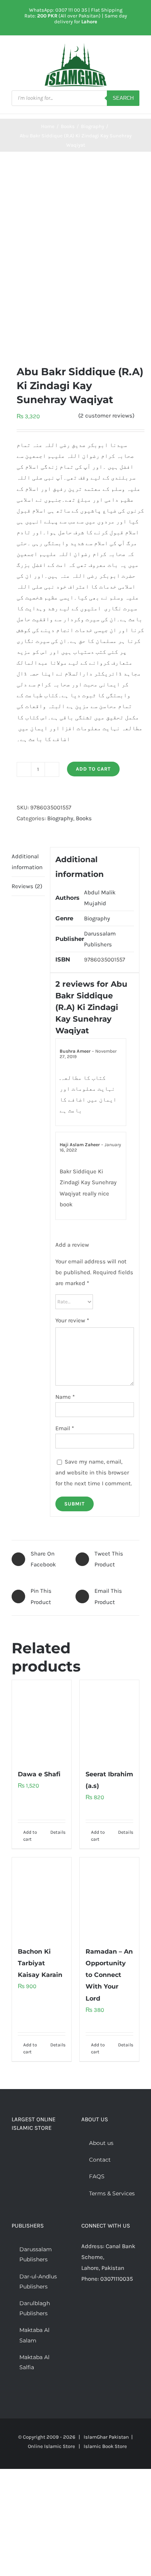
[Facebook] (84, 2309)
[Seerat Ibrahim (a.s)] (109, 1720)
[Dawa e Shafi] (42, 1720)
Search (123, 98)
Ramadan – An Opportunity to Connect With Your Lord (109, 1975)
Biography (60, 818)
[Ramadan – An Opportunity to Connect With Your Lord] (109, 1898)
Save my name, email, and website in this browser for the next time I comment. (94, 1472)
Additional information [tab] (27, 862)
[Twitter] (94, 2309)
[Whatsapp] (115, 2309)
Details (58, 1832)
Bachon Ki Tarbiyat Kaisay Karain (40, 1963)
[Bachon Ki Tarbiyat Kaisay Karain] (42, 1898)
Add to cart (93, 769)
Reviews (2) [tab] (27, 886)
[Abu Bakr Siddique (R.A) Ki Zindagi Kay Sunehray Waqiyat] (75, 258)
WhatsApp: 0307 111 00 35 (58, 10)
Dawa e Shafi (39, 1774)
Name (65, 1397)
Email (65, 1428)
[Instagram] (105, 2309)
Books (84, 818)
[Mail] (125, 2309)
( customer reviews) (106, 416)
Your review (72, 1320)
